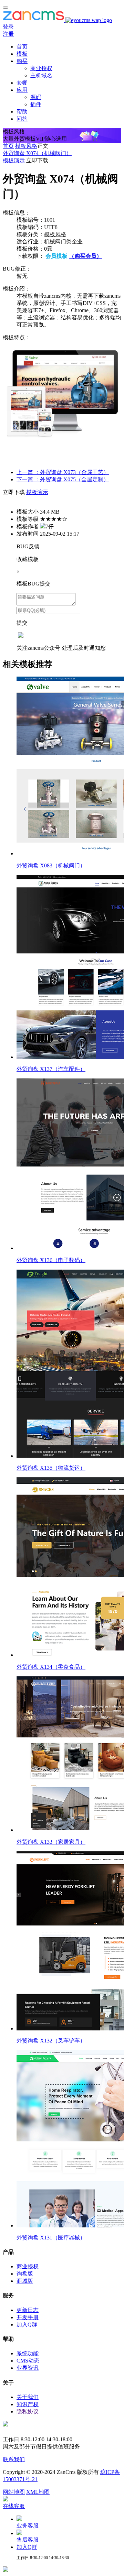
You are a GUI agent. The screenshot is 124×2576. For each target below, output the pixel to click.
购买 (22, 61)
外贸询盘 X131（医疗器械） (51, 2238)
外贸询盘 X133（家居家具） (51, 1842)
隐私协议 (28, 2411)
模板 (22, 54)
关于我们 (28, 2397)
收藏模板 (28, 559)
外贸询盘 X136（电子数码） (51, 1260)
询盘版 (25, 2274)
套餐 (22, 83)
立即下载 (37, 160)
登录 (8, 27)
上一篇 (63, 472)
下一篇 (63, 479)
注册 (8, 34)
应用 (22, 90)
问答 (22, 119)
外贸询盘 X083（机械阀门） (51, 865)
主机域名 (41, 75)
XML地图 (38, 2492)
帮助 (22, 112)
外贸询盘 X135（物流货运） (51, 1468)
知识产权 (28, 2404)
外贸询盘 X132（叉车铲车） (51, 2041)
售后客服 (28, 2540)
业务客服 (28, 2526)
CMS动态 (28, 2361)
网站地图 (14, 2492)
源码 (36, 97)
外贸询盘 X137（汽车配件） (51, 1069)
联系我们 (14, 2459)
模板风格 (26, 146)
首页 (22, 47)
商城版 (25, 2281)
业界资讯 (28, 2368)
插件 (36, 104)
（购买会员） (85, 256)
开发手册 (28, 2317)
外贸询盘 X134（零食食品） (51, 1667)
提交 (22, 623)
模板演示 (14, 160)
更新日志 (28, 2310)
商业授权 (41, 68)
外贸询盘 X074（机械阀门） (37, 153)
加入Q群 (27, 2325)
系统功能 (28, 2353)
